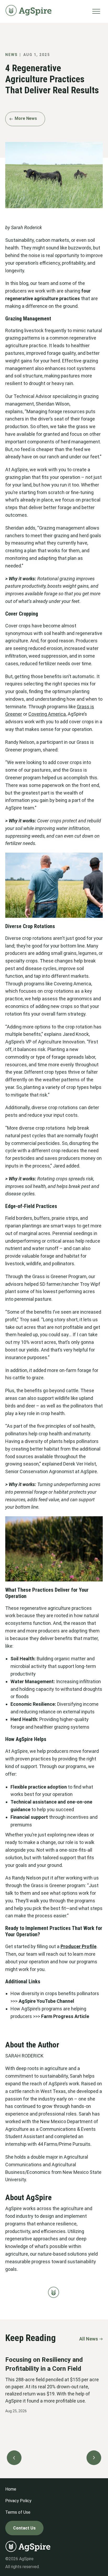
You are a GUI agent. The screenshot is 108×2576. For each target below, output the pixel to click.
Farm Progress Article (65, 2016)
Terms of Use (18, 2512)
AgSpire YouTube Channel (47, 2001)
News (11, 55)
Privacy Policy (18, 2501)
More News (26, 118)
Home (11, 2489)
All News (89, 2339)
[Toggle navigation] (96, 11)
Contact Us (24, 2528)
